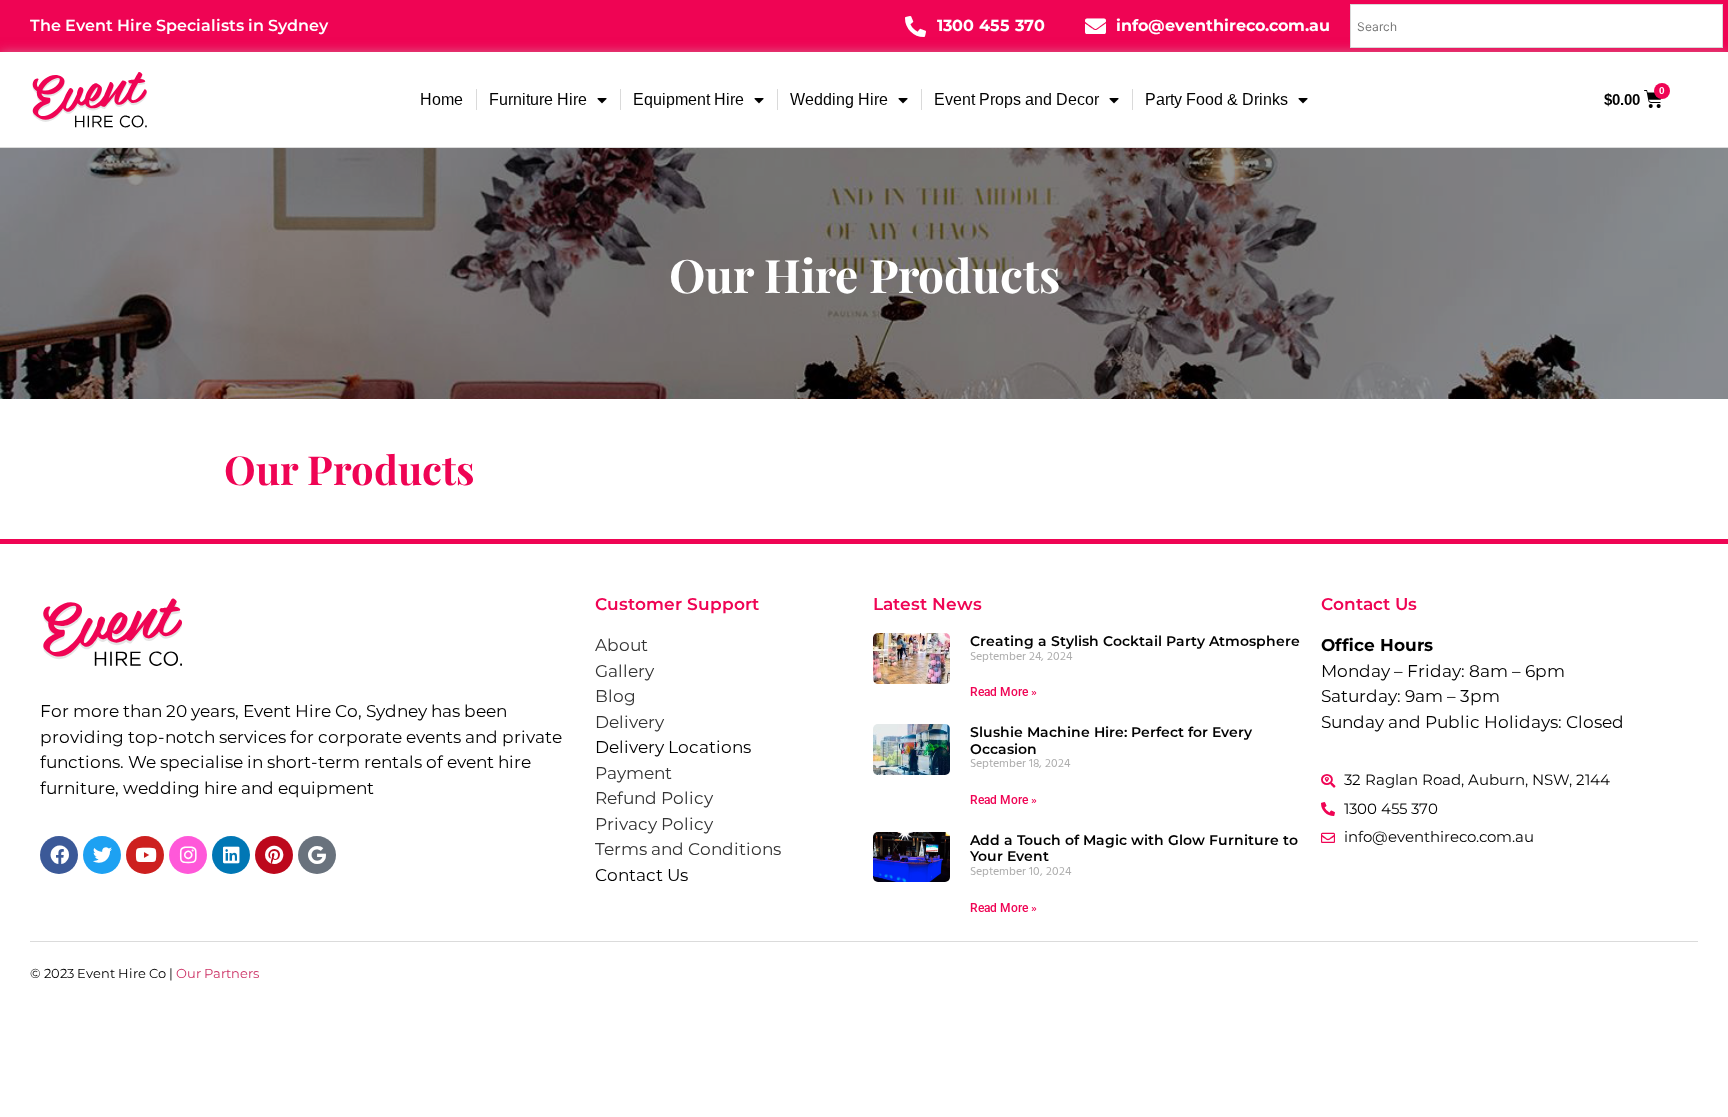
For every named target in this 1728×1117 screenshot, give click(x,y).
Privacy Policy (654, 824)
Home (441, 99)
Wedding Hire (839, 99)
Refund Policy (654, 798)
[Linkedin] (231, 855)
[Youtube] (145, 855)
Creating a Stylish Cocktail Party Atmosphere (1135, 641)
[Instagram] (188, 855)
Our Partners (217, 973)
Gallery (624, 671)
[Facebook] (59, 855)
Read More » (1003, 692)
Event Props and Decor (1016, 99)
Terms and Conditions (688, 849)
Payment (633, 773)
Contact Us (641, 875)
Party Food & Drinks (1216, 99)
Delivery (629, 722)
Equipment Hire (688, 99)
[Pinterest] (274, 855)
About (621, 645)
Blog (615, 696)
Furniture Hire (538, 99)
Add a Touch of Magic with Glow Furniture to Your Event (1134, 848)
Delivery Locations (673, 747)
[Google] (317, 855)
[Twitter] (102, 855)
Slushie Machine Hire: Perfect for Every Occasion (1111, 740)
